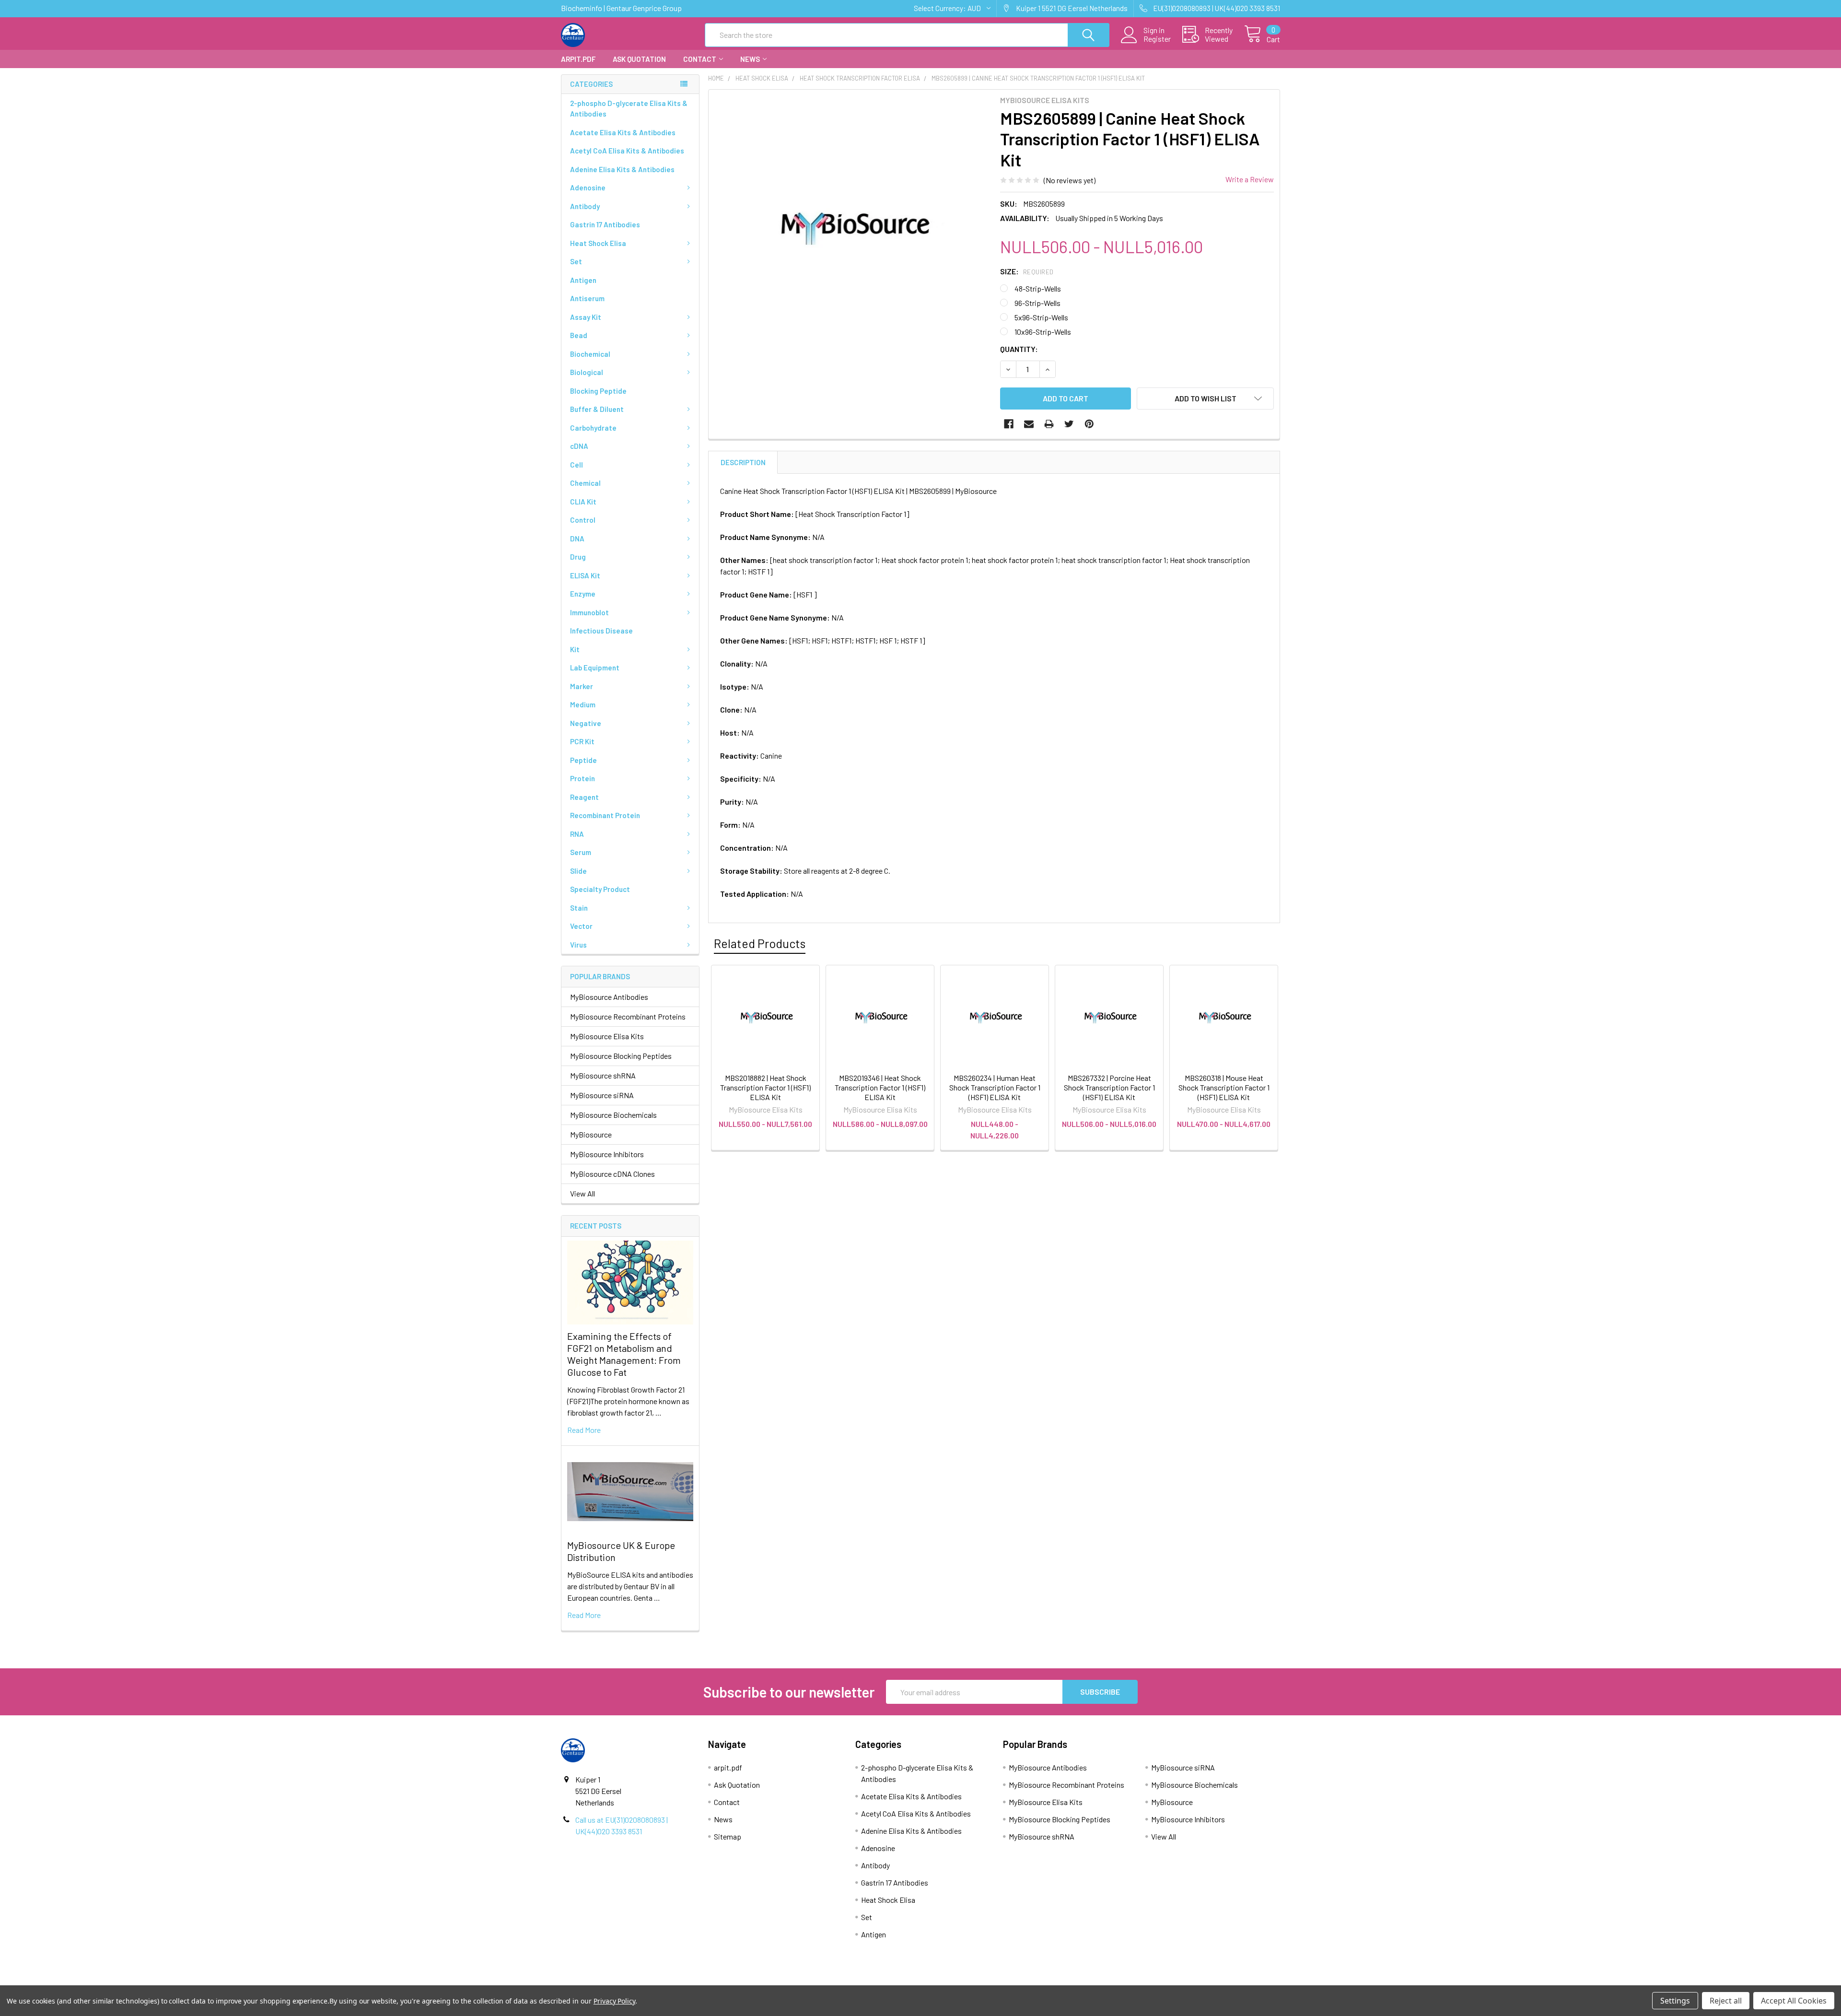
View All (583, 1193)
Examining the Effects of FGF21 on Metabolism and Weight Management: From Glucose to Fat (624, 1354)
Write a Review (1250, 179)
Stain (579, 908)
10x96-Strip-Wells (1043, 332)
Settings (1675, 2001)
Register (1157, 39)
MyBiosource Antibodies (609, 997)
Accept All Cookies (1794, 2001)
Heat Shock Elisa (598, 243)
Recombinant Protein (605, 815)
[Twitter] (1069, 424)
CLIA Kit (583, 502)
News (750, 59)
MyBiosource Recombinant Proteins (628, 1016)
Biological (587, 372)
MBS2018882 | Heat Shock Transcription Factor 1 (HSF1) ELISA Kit (765, 1087)
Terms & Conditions (651, 1981)
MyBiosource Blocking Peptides (621, 1056)
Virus (578, 945)
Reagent (584, 797)
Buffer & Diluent (597, 409)
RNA (577, 834)
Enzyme (583, 594)
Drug (578, 557)
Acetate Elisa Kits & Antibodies (623, 132)
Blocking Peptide (598, 391)
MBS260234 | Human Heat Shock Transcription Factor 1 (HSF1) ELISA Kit (995, 1087)
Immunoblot (589, 612)
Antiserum (587, 298)
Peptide (583, 760)
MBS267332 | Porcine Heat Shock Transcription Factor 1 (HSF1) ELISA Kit (1109, 1087)
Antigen (583, 280)
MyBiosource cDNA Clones (612, 1174)
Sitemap (728, 1836)
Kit (575, 649)
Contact (700, 59)
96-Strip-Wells (1037, 303)
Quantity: (1019, 349)
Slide (578, 871)
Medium (583, 704)
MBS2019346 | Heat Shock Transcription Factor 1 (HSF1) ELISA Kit (880, 1087)
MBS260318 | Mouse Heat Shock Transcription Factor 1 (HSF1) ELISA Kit (1224, 1087)
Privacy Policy (1190, 1981)
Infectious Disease (601, 631)
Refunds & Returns (1010, 1981)
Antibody (585, 206)
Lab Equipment (595, 668)
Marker (582, 686)
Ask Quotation (639, 59)
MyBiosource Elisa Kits (607, 1036)
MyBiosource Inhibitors (607, 1154)
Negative (586, 723)
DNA (577, 539)
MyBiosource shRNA (603, 1075)
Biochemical (590, 354)
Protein (583, 778)
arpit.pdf (578, 59)
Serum (581, 852)
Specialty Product (600, 889)
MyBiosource (591, 1134)
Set (576, 261)
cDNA (579, 446)
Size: (1027, 271)
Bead (579, 335)
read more (584, 1430)
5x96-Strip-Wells (1041, 317)
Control (583, 520)
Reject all (1726, 2001)
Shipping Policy (831, 1981)
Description (743, 462)
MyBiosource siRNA (602, 1095)
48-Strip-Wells (1038, 288)
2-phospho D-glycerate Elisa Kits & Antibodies (629, 109)
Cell (577, 465)
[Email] (1029, 424)
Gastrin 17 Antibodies (605, 224)
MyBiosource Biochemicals (613, 1115)
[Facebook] (1009, 424)
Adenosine (588, 188)
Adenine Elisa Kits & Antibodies (622, 169)
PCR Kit (582, 741)
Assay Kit (586, 317)
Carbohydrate (593, 428)
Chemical (585, 483)
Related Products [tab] (760, 943)
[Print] (1049, 424)
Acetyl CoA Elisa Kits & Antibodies (627, 151)
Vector (581, 926)
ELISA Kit (585, 575)
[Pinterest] (1089, 424)
